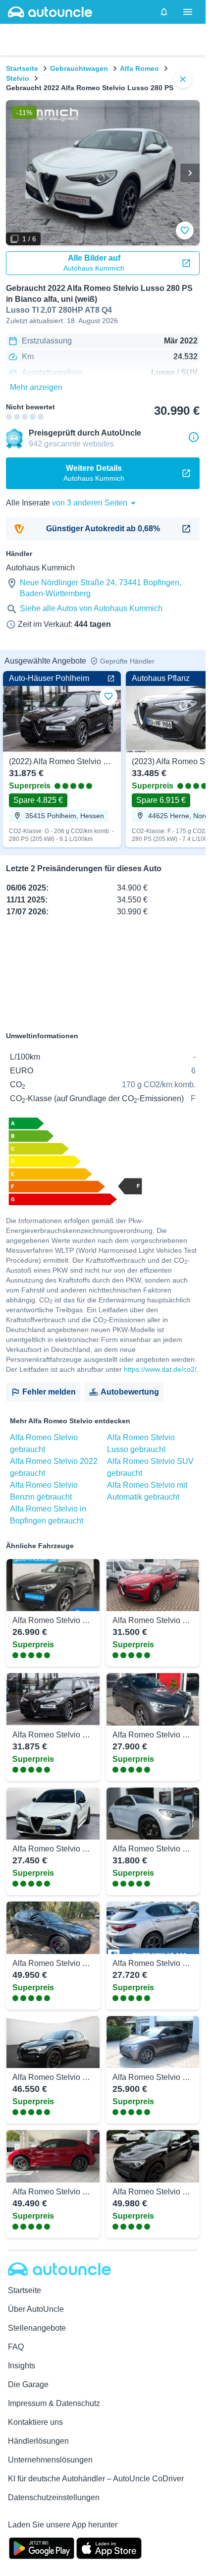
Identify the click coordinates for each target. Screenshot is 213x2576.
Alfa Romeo (139, 68)
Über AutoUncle (36, 2309)
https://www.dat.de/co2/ (160, 1369)
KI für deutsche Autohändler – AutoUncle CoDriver (96, 2479)
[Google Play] (42, 2547)
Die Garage (28, 2384)
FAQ (16, 2347)
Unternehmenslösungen (50, 2460)
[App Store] (109, 2547)
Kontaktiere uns (35, 2422)
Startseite (22, 68)
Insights (22, 2366)
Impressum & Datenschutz (54, 2403)
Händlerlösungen (38, 2441)
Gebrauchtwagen (79, 68)
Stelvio (18, 78)
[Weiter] (190, 173)
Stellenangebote (37, 2328)
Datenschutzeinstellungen (54, 2497)
